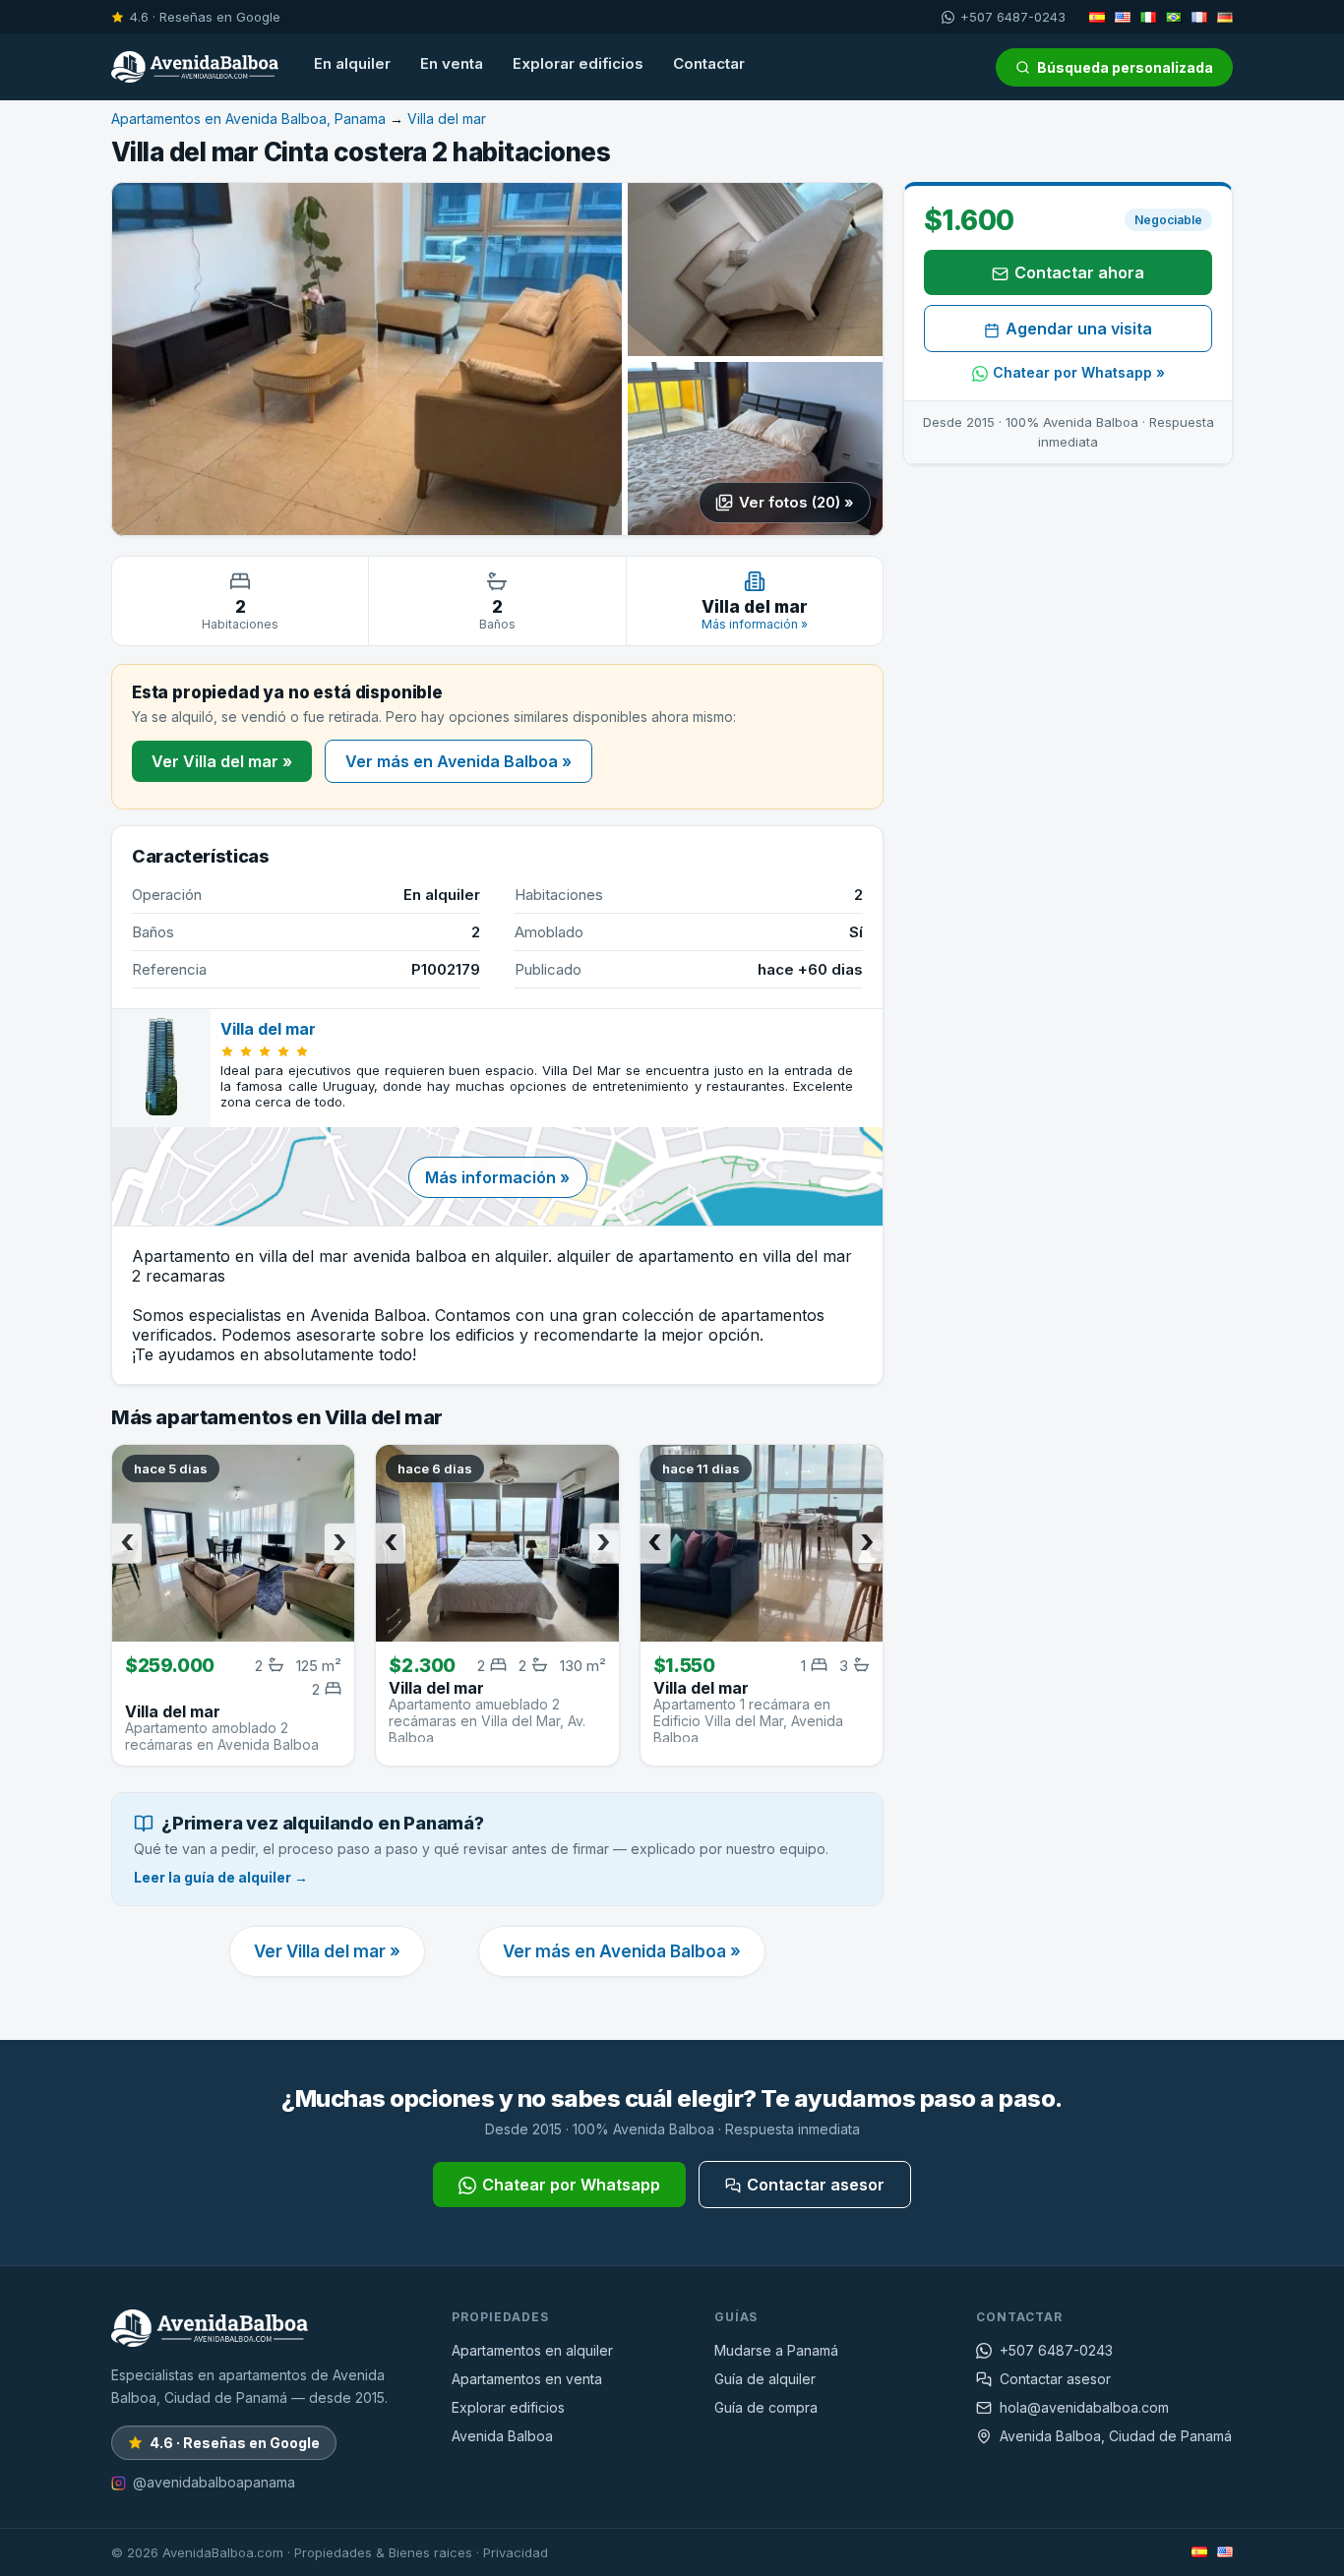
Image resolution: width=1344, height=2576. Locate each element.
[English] (1123, 17)
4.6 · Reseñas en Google (205, 17)
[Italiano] (1148, 17)
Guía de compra (766, 2407)
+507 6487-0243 (1013, 17)
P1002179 (446, 969)
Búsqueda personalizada (1125, 67)
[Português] (1174, 17)
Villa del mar (447, 119)
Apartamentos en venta (527, 2379)
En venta (452, 63)
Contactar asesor (816, 2185)
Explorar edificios (578, 63)
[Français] (1199, 17)
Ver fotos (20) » (796, 502)
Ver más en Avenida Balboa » (458, 761)
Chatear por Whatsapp (571, 2185)
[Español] (1097, 17)
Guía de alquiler (765, 2379)
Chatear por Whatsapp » (1079, 373)
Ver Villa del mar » (222, 761)
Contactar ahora (1079, 273)
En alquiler (352, 63)
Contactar (709, 63)
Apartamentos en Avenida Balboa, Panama (248, 119)
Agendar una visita (1079, 329)
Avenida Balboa (502, 2436)
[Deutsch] (1225, 17)
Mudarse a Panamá (776, 2350)
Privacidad (516, 2552)
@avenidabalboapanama (214, 2482)
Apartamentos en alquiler (532, 2350)
